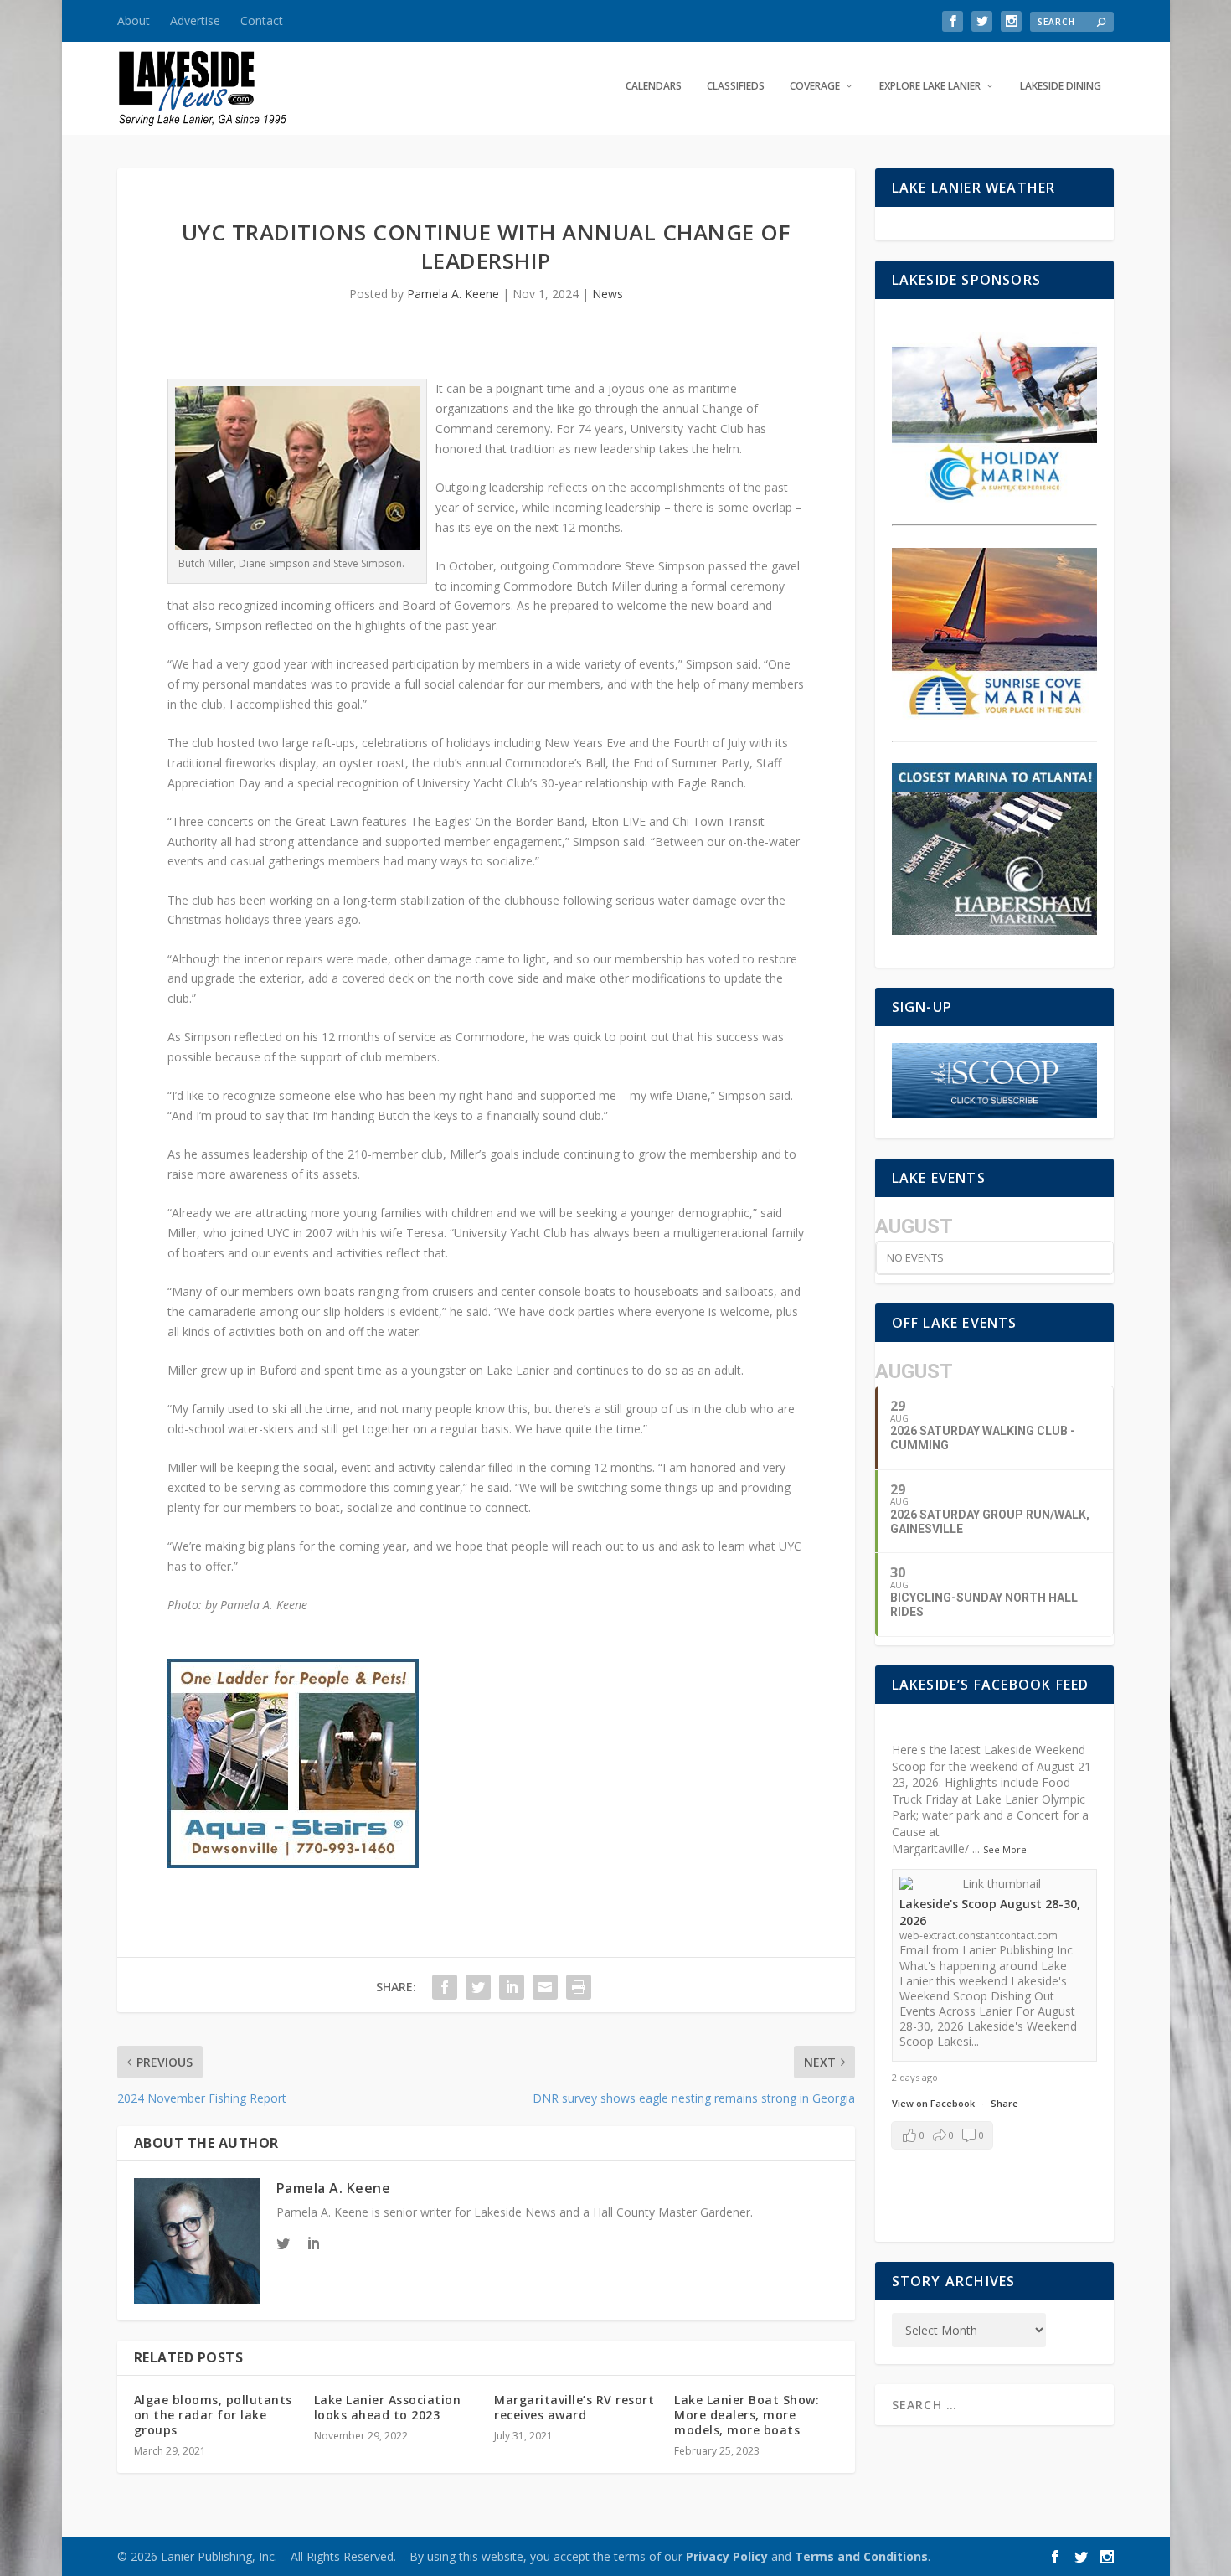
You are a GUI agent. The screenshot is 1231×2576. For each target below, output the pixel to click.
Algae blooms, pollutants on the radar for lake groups (213, 2415)
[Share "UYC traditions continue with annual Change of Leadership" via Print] (579, 1987)
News (608, 294)
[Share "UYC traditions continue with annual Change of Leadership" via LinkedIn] (512, 1987)
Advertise (195, 21)
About (134, 21)
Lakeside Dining (1061, 86)
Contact (262, 21)
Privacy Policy (727, 2556)
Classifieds (736, 86)
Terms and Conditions (861, 2556)
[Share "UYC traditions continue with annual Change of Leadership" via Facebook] (445, 1987)
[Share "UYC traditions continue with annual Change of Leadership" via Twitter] (478, 1987)
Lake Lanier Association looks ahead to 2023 (388, 2407)
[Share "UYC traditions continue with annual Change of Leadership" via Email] (545, 1987)
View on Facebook (935, 2103)
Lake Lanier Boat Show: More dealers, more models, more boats (747, 2415)
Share (1004, 2103)
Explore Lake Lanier (930, 86)
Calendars (654, 86)
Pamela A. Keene (453, 294)
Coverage (815, 86)
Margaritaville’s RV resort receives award (574, 2407)
